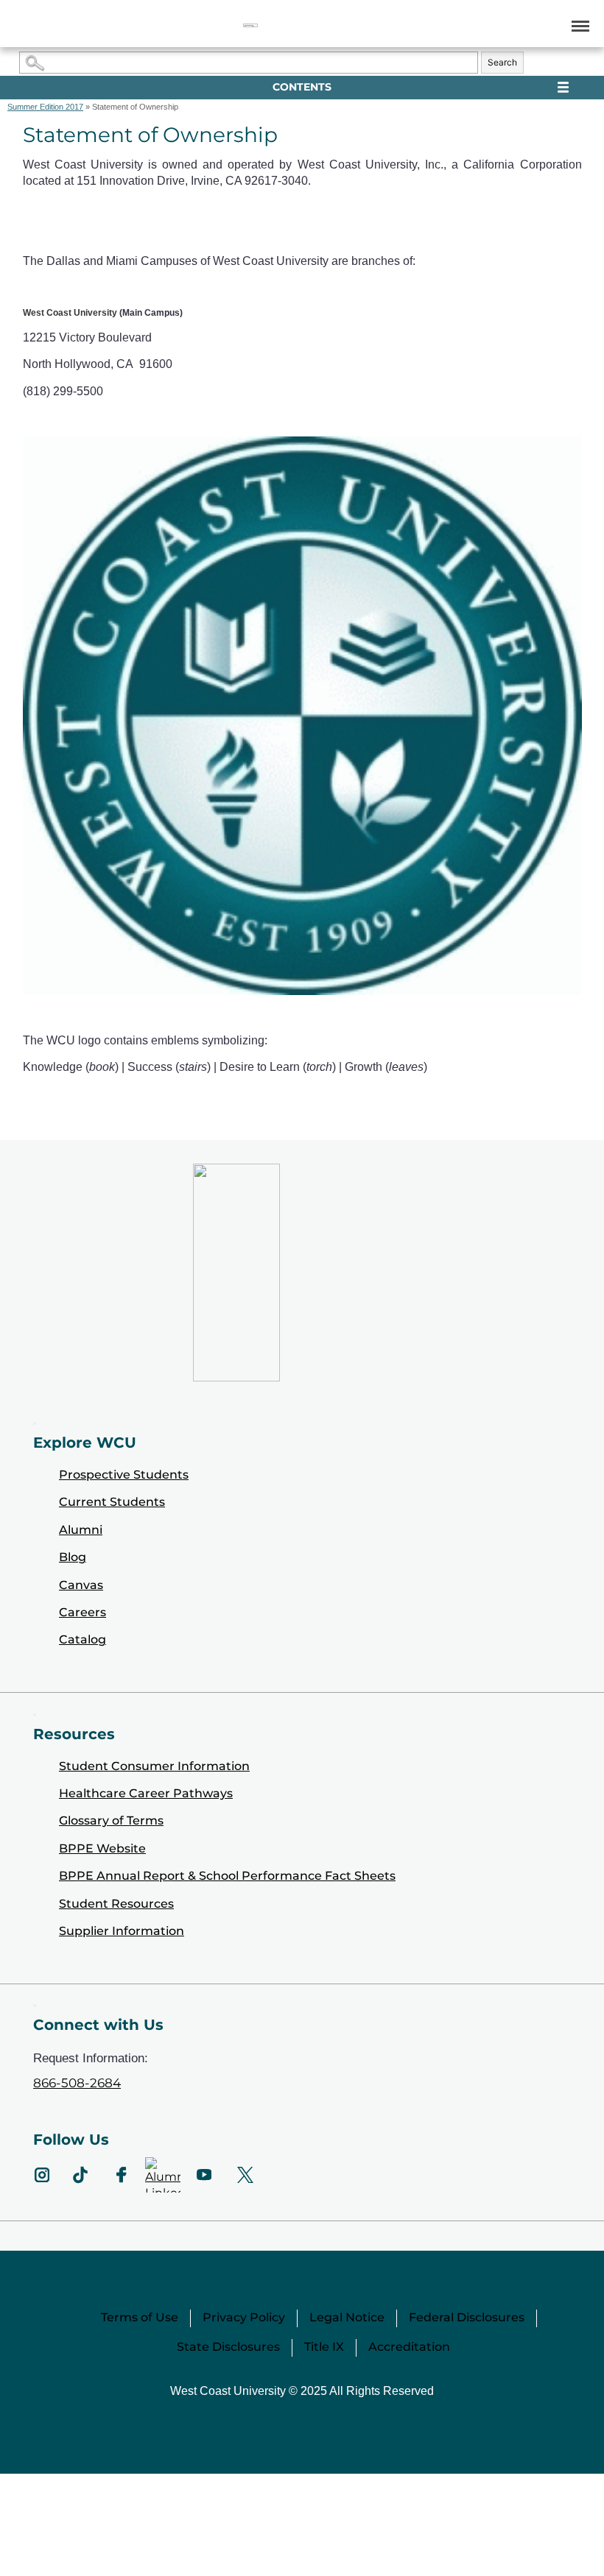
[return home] (250, 25)
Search (502, 62)
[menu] (578, 25)
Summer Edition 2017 (45, 107)
